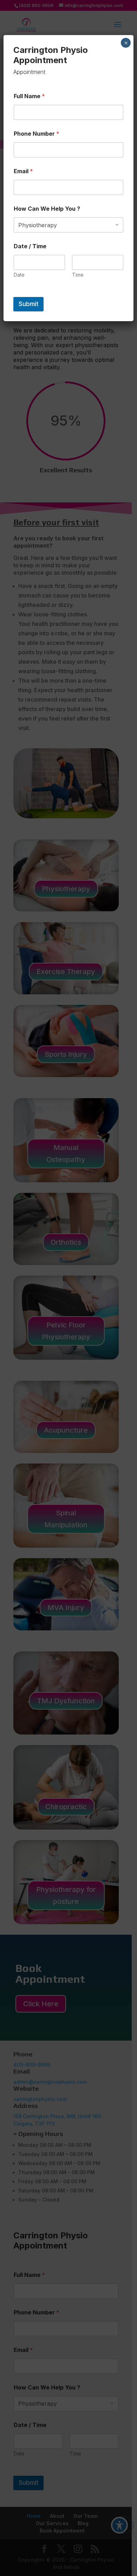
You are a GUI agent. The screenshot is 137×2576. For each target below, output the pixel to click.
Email (23, 171)
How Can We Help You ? (47, 209)
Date (19, 275)
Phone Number (37, 134)
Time (78, 275)
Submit (28, 304)
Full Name (29, 96)
